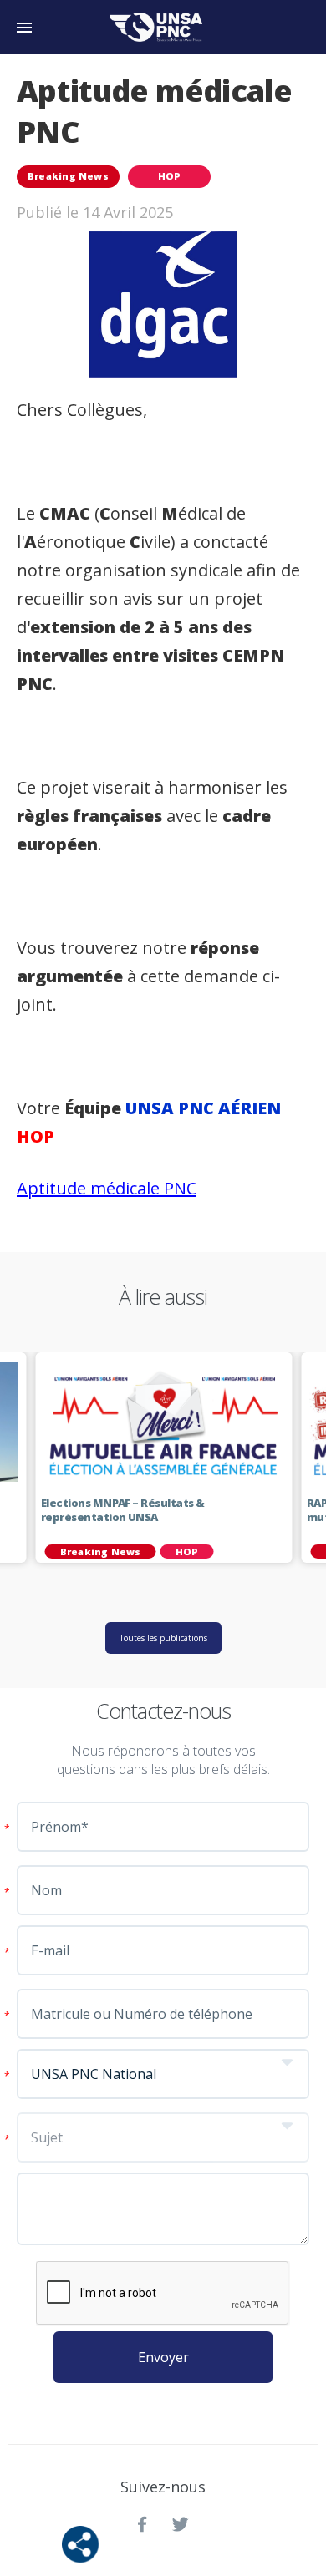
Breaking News (68, 176)
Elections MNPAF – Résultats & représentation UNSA (123, 1510)
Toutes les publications (163, 1638)
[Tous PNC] (160, 27)
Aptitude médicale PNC (107, 1188)
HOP (170, 176)
